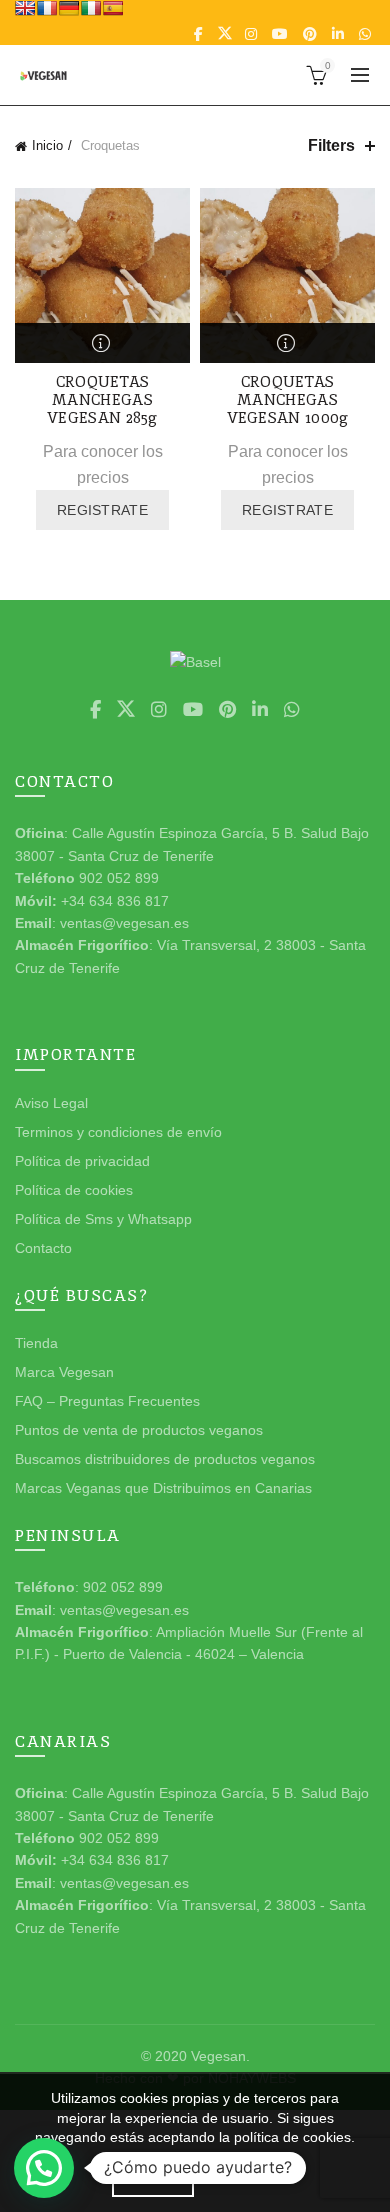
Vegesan (218, 2056)
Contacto (43, 1248)
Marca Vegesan (64, 1372)
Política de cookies (74, 1190)
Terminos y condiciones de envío (118, 1132)
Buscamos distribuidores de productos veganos (165, 1459)
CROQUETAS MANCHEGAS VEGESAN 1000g (288, 400)
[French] (47, 8)
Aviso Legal (51, 1103)
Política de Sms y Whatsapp (103, 1219)
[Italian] (91, 8)
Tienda (36, 1343)
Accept (153, 2180)
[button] (44, 2168)
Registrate (102, 510)
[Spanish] (113, 8)
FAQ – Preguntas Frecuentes (107, 1401)
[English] (25, 8)
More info (248, 2179)
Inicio (47, 145)
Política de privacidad (82, 1161)
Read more (103, 343)
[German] (69, 8)
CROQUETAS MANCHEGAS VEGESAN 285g (102, 400)
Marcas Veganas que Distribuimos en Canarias (163, 1488)
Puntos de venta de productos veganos (139, 1430)
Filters (331, 145)
